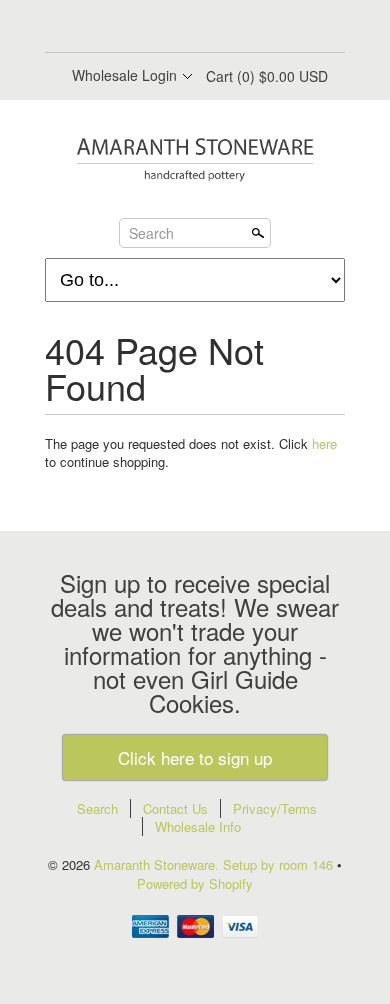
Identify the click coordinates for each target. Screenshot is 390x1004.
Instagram (245, 28)
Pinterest (211, 28)
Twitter (177, 28)
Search (151, 232)
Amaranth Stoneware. (158, 864)
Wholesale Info (198, 826)
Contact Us (175, 808)
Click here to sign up (195, 757)
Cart (267, 76)
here (324, 443)
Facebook (143, 28)
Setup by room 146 (280, 864)
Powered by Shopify (195, 883)
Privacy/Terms (275, 808)
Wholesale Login (124, 75)
